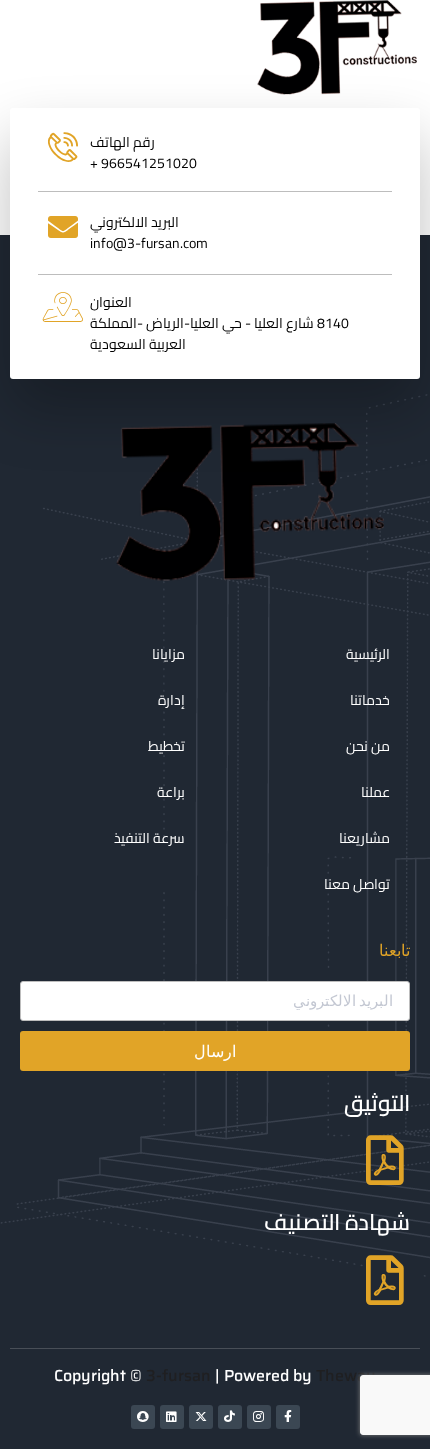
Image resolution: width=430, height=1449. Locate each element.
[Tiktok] (230, 1417)
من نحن (368, 746)
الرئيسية (368, 654)
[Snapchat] (143, 1417)
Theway (346, 1375)
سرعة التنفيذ (149, 838)
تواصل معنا (357, 884)
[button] (149, 48)
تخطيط (166, 746)
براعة (171, 792)
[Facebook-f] (288, 1417)
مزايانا (168, 654)
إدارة (171, 700)
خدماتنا (370, 700)
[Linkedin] (172, 1417)
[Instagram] (259, 1417)
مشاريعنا (364, 838)
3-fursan (178, 1375)
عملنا (375, 792)
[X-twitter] (201, 1417)
